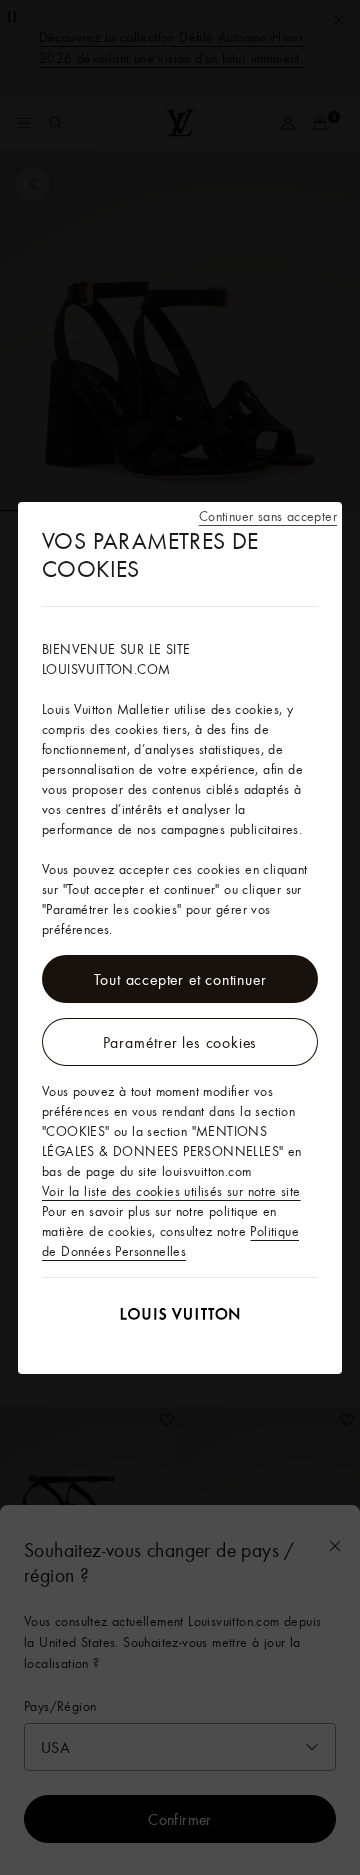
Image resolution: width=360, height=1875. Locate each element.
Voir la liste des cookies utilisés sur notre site (171, 1191)
